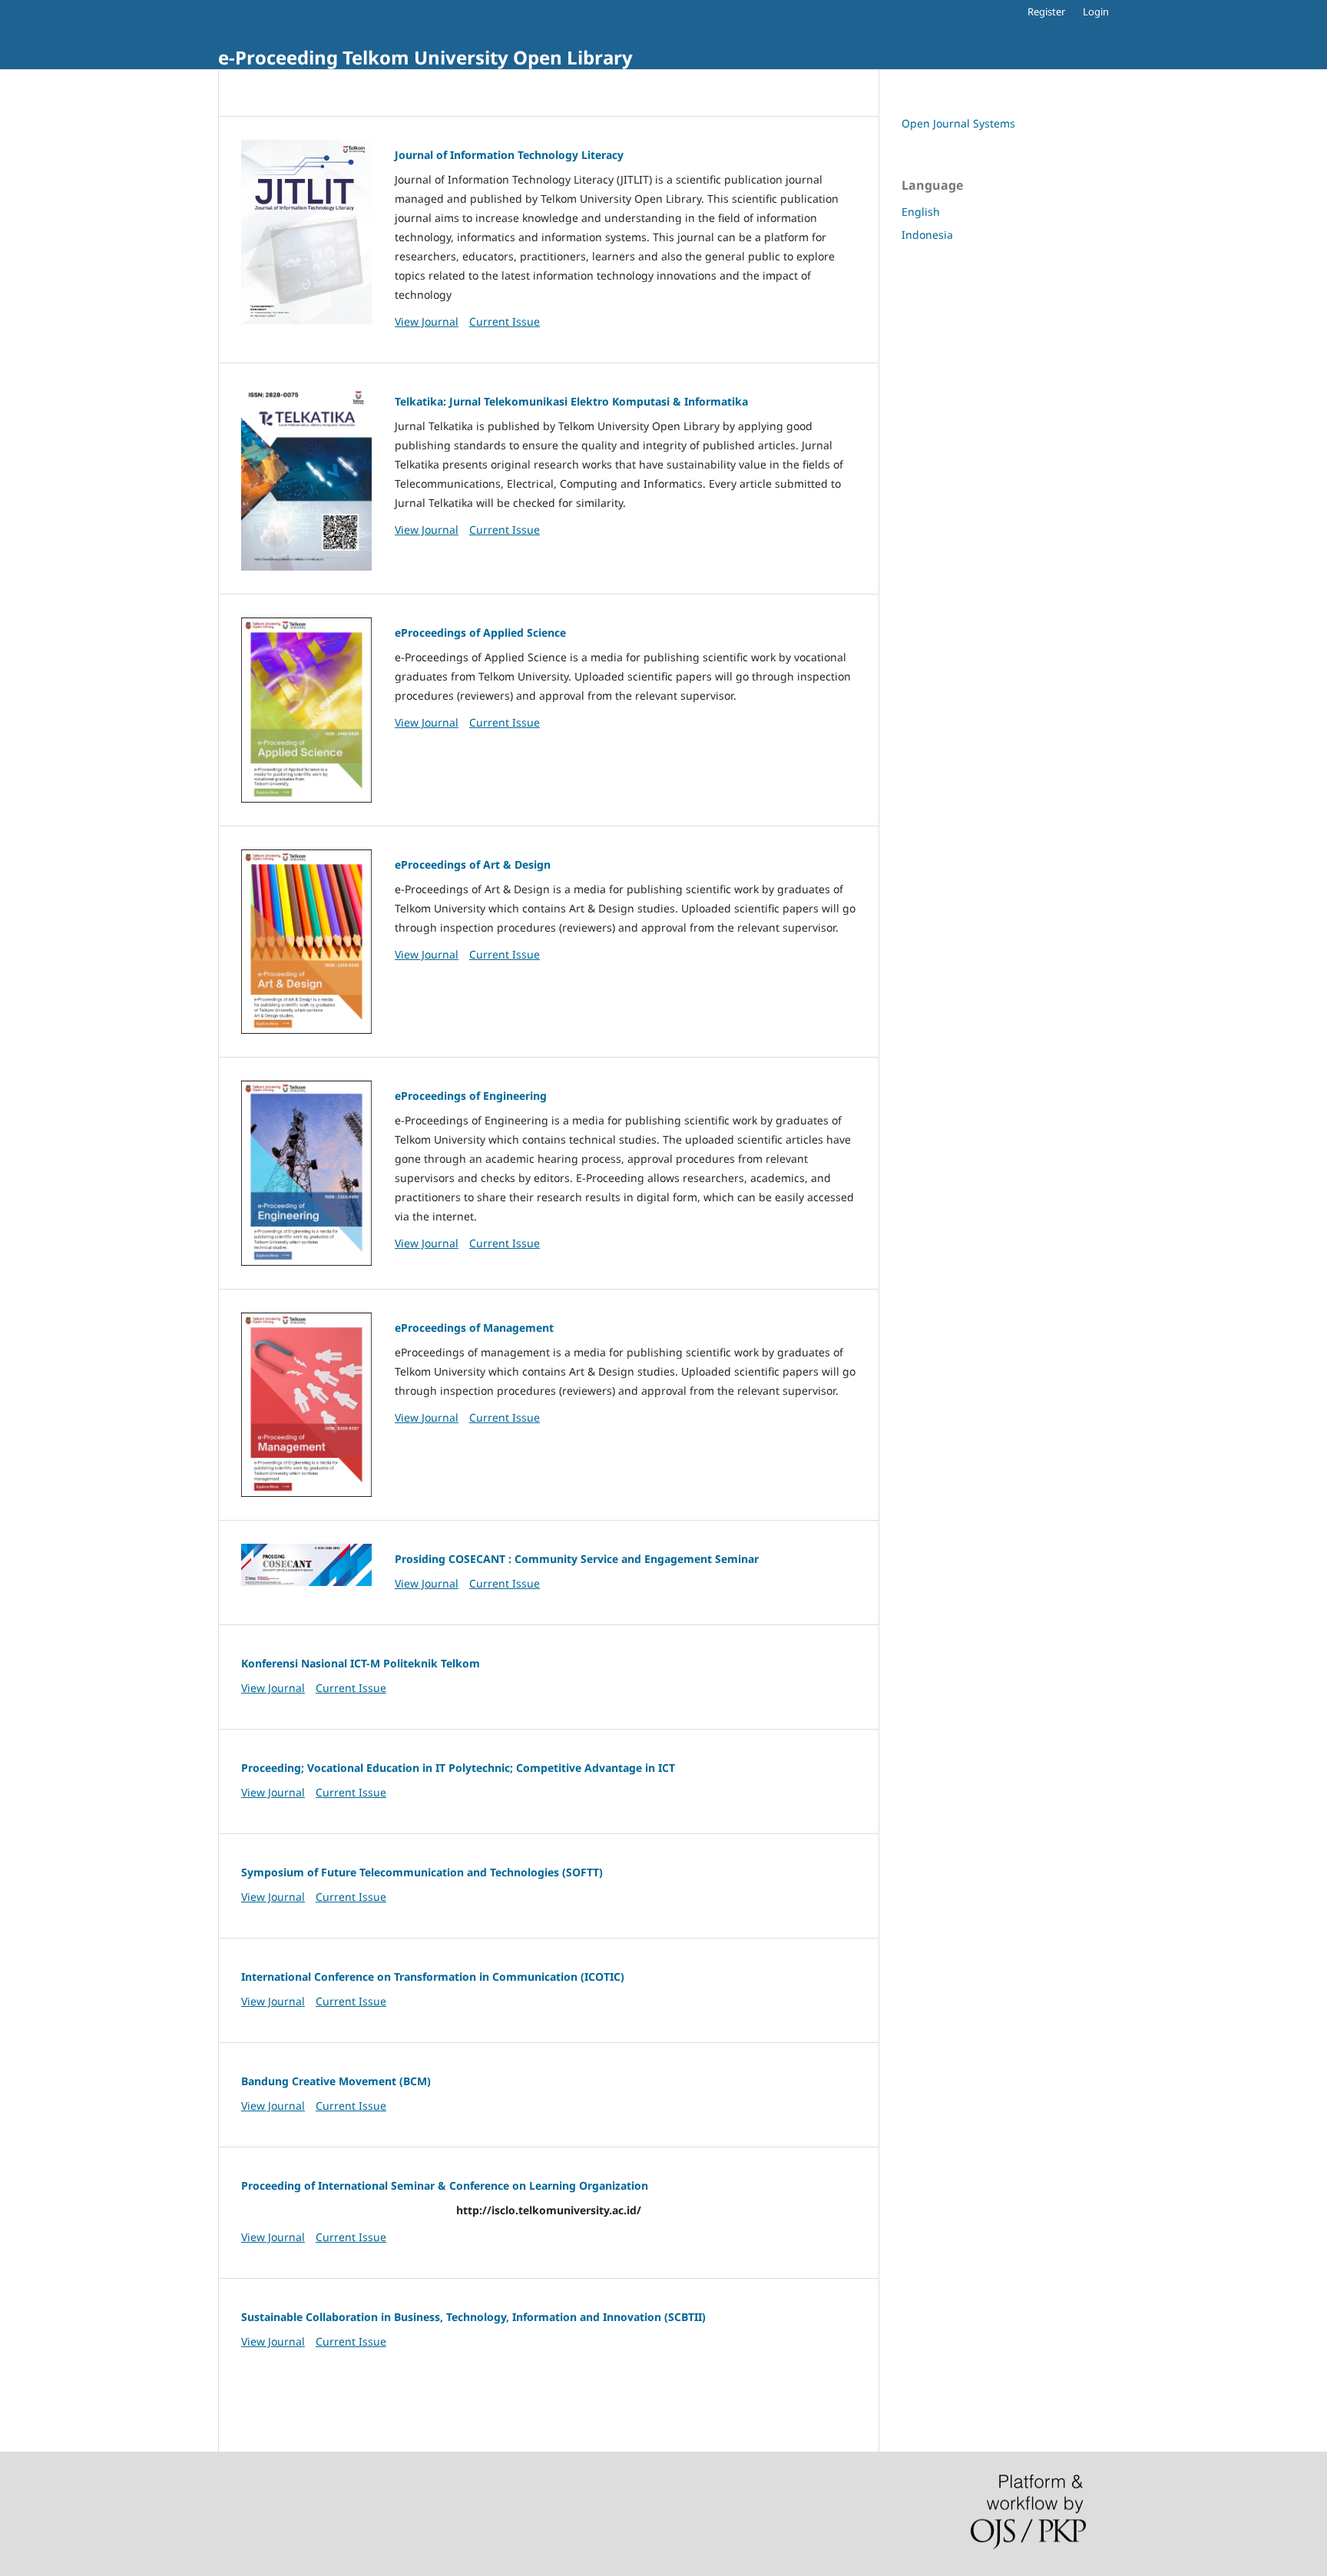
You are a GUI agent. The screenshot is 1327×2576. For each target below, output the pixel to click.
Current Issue (505, 321)
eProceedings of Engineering (471, 1096)
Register (1046, 12)
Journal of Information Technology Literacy (509, 155)
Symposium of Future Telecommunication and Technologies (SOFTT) (422, 1872)
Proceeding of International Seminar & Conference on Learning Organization (445, 2185)
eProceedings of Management (474, 1328)
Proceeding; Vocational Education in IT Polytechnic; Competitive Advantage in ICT (458, 1768)
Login (1096, 12)
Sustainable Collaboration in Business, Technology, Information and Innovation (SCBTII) (473, 2317)
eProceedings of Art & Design (473, 864)
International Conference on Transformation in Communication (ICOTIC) (433, 1977)
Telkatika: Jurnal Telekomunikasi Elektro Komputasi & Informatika (571, 401)
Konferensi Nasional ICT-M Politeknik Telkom (361, 1663)
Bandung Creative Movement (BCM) (336, 2081)
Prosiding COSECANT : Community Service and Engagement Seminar (577, 1559)
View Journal (427, 321)
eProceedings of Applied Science (480, 632)
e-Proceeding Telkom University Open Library (425, 57)
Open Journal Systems (958, 123)
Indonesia (927, 235)
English (921, 212)
